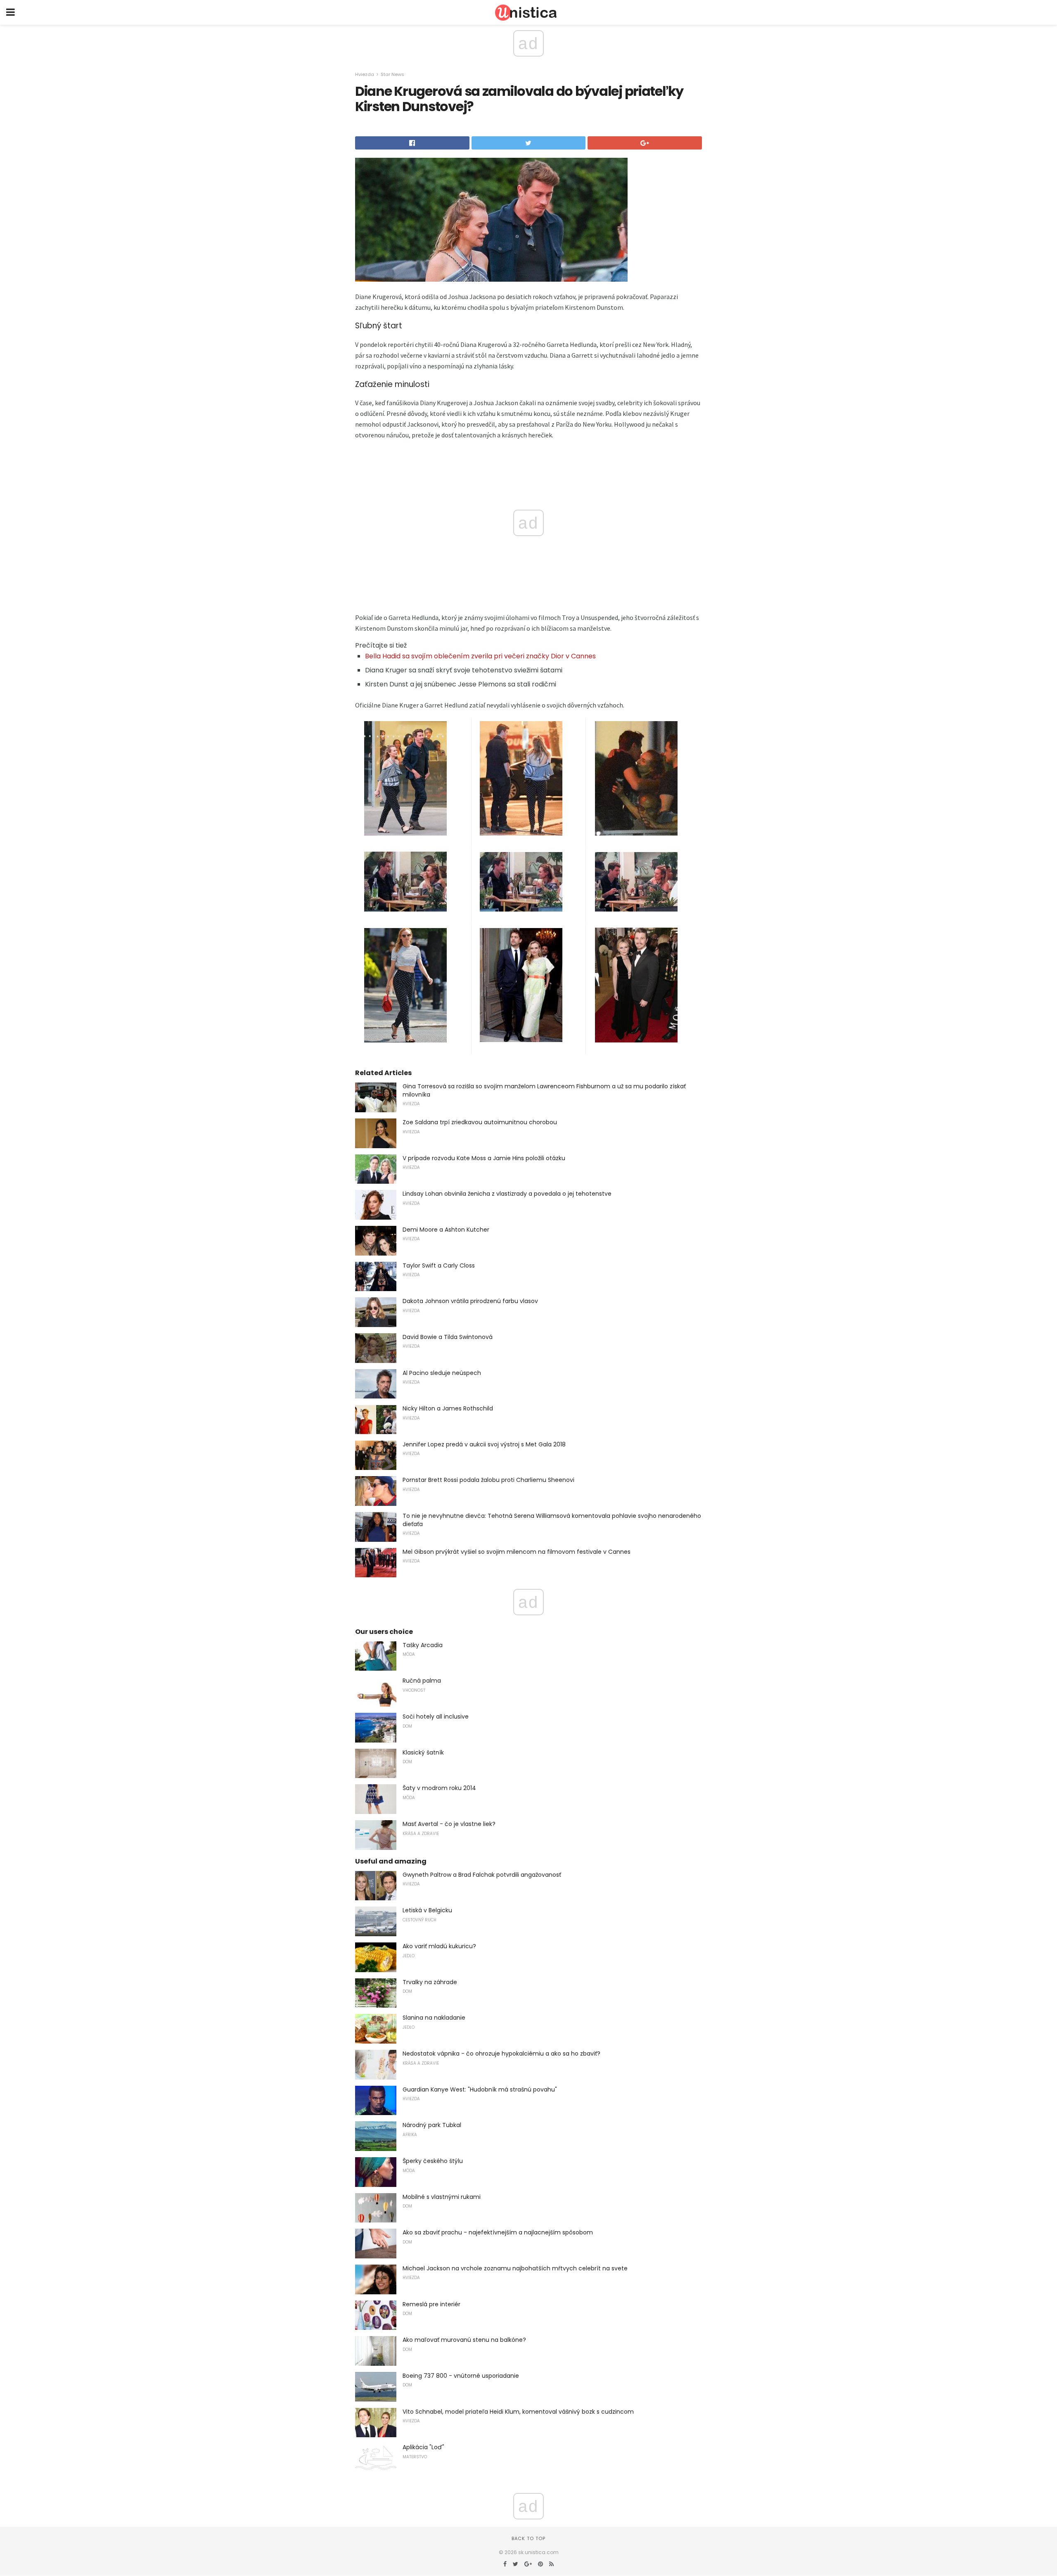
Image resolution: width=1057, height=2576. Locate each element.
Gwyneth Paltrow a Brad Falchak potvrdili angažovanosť (482, 1875)
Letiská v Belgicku (427, 1910)
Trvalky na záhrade (430, 1982)
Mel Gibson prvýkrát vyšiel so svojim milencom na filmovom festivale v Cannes (517, 1552)
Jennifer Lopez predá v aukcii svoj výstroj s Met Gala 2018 (484, 1444)
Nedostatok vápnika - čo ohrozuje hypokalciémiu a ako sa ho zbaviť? (501, 2054)
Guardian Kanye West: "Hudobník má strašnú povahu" (480, 2089)
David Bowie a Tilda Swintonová (448, 1337)
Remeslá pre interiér (431, 2304)
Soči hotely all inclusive (436, 1717)
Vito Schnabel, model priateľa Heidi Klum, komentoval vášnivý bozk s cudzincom (518, 2412)
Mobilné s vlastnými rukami (442, 2197)
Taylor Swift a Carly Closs (439, 1265)
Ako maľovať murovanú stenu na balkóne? (464, 2340)
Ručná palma (422, 1681)
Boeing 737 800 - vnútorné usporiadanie (461, 2376)
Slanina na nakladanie (434, 2018)
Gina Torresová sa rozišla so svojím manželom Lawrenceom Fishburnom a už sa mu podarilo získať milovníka (544, 1090)
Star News (392, 74)
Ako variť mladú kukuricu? (439, 1946)
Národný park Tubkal (432, 2125)
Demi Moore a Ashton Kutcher (446, 1230)
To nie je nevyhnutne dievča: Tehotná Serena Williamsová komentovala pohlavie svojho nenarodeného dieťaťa (552, 1520)
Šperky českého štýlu (433, 2161)
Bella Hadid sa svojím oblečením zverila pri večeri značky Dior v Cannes (480, 656)
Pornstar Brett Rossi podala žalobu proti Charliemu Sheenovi (488, 1480)
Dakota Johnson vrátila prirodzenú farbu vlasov (470, 1301)
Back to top (528, 2538)
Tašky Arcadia (423, 1645)
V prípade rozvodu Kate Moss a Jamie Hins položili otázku (484, 1158)
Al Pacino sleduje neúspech (442, 1373)
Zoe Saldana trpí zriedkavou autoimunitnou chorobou (480, 1122)
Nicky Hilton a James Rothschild (448, 1408)
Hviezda (365, 74)
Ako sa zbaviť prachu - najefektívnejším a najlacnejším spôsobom (498, 2232)
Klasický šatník (423, 1752)
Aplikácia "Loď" (423, 2447)
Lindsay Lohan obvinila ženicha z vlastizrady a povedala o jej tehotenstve (507, 1194)
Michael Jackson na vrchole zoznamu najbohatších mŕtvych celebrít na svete (515, 2268)
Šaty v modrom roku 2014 (439, 1788)
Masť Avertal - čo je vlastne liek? (449, 1824)
